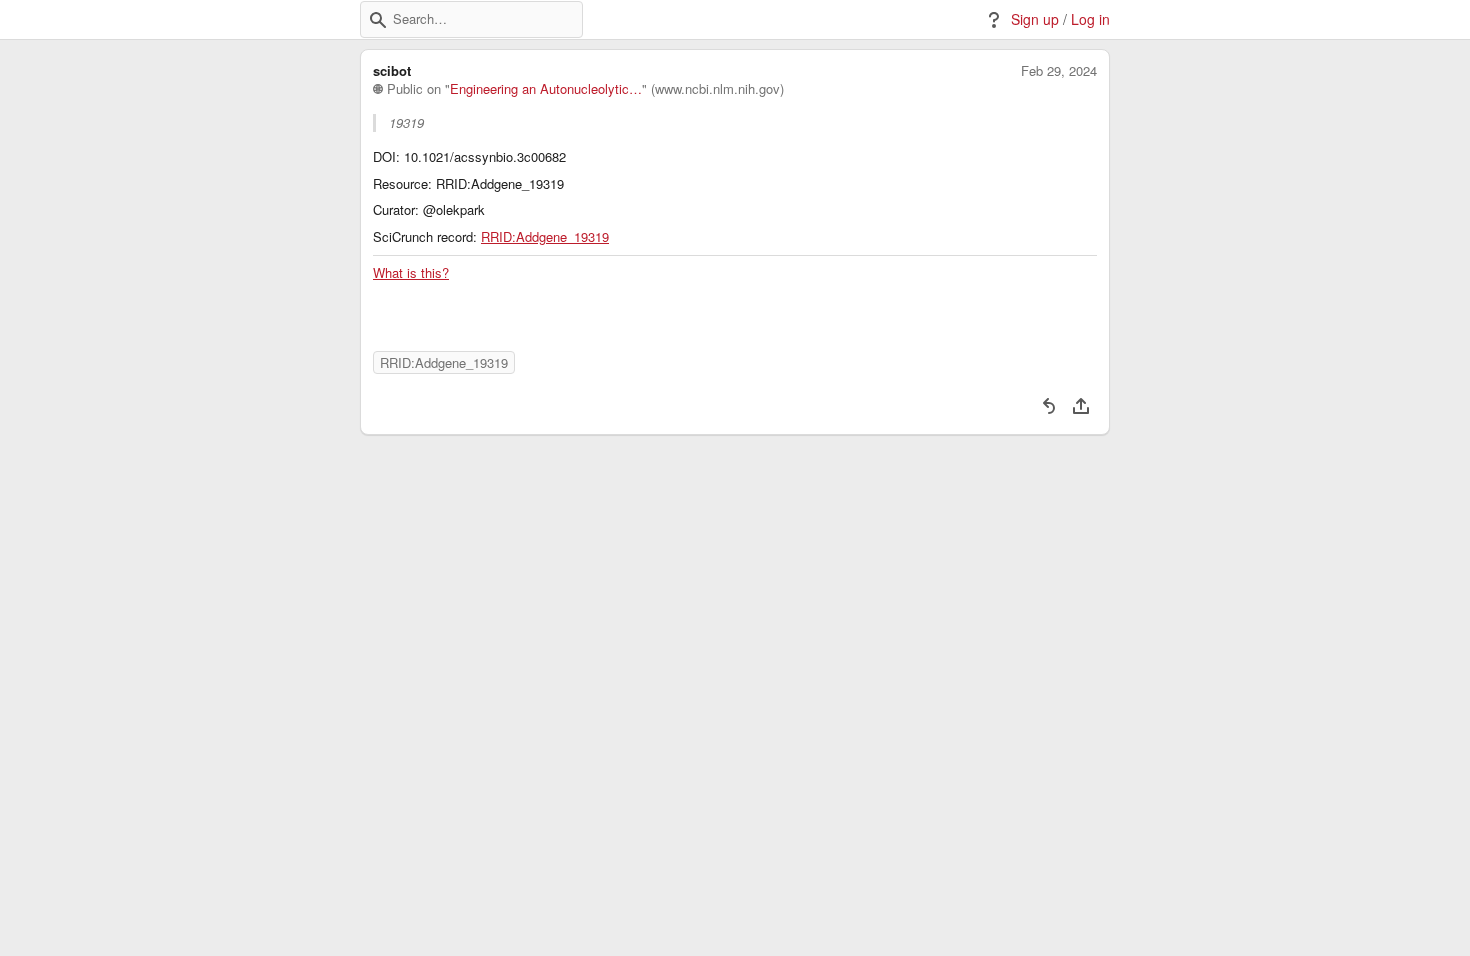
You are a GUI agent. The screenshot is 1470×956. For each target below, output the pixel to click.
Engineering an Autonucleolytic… (546, 89)
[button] (378, 20)
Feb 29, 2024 (1059, 71)
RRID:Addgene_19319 (545, 237)
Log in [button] (1090, 19)
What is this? (411, 273)
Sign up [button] (1035, 19)
